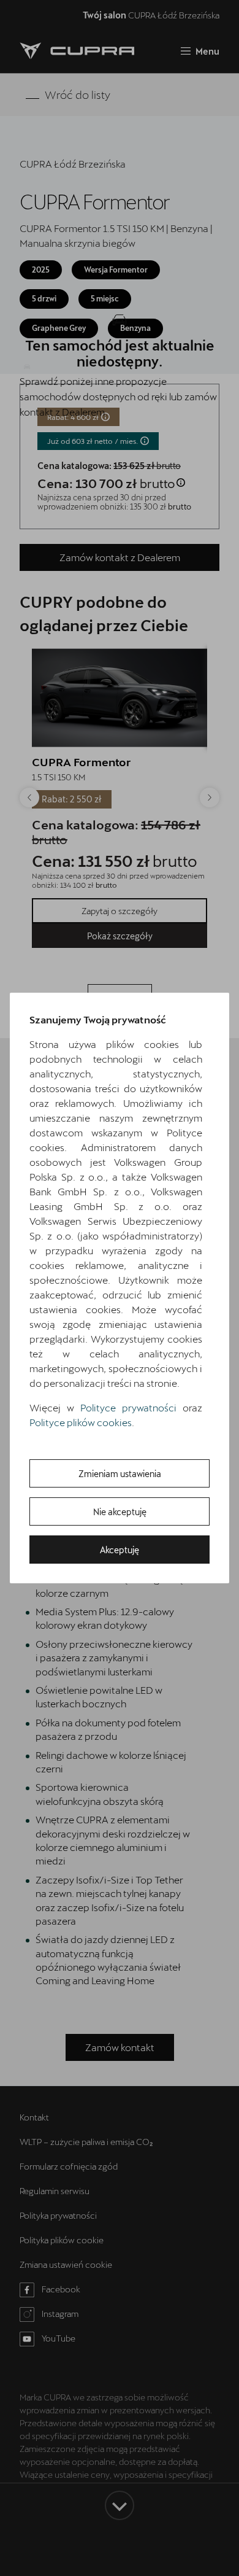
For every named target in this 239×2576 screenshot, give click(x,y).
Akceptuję (120, 1550)
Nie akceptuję (120, 1512)
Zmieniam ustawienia (120, 1474)
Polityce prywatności (128, 1407)
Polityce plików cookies (81, 1422)
